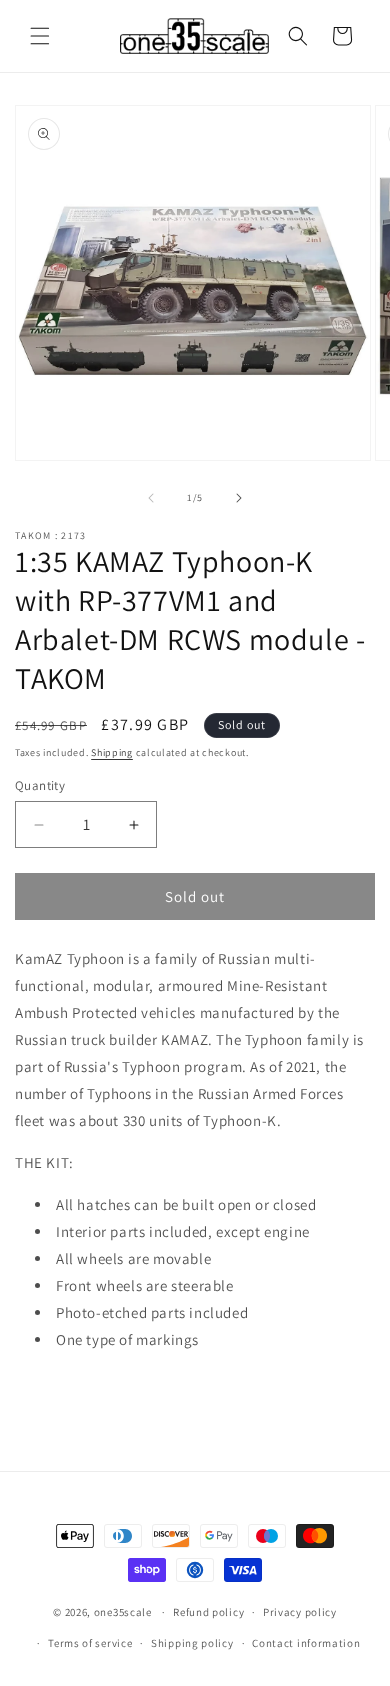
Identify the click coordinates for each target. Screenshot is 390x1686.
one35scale (123, 1612)
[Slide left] (151, 498)
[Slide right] (239, 498)
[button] (40, 36)
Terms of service (90, 1643)
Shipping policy (192, 1643)
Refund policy (208, 1612)
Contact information (306, 1643)
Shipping (112, 752)
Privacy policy (300, 1612)
